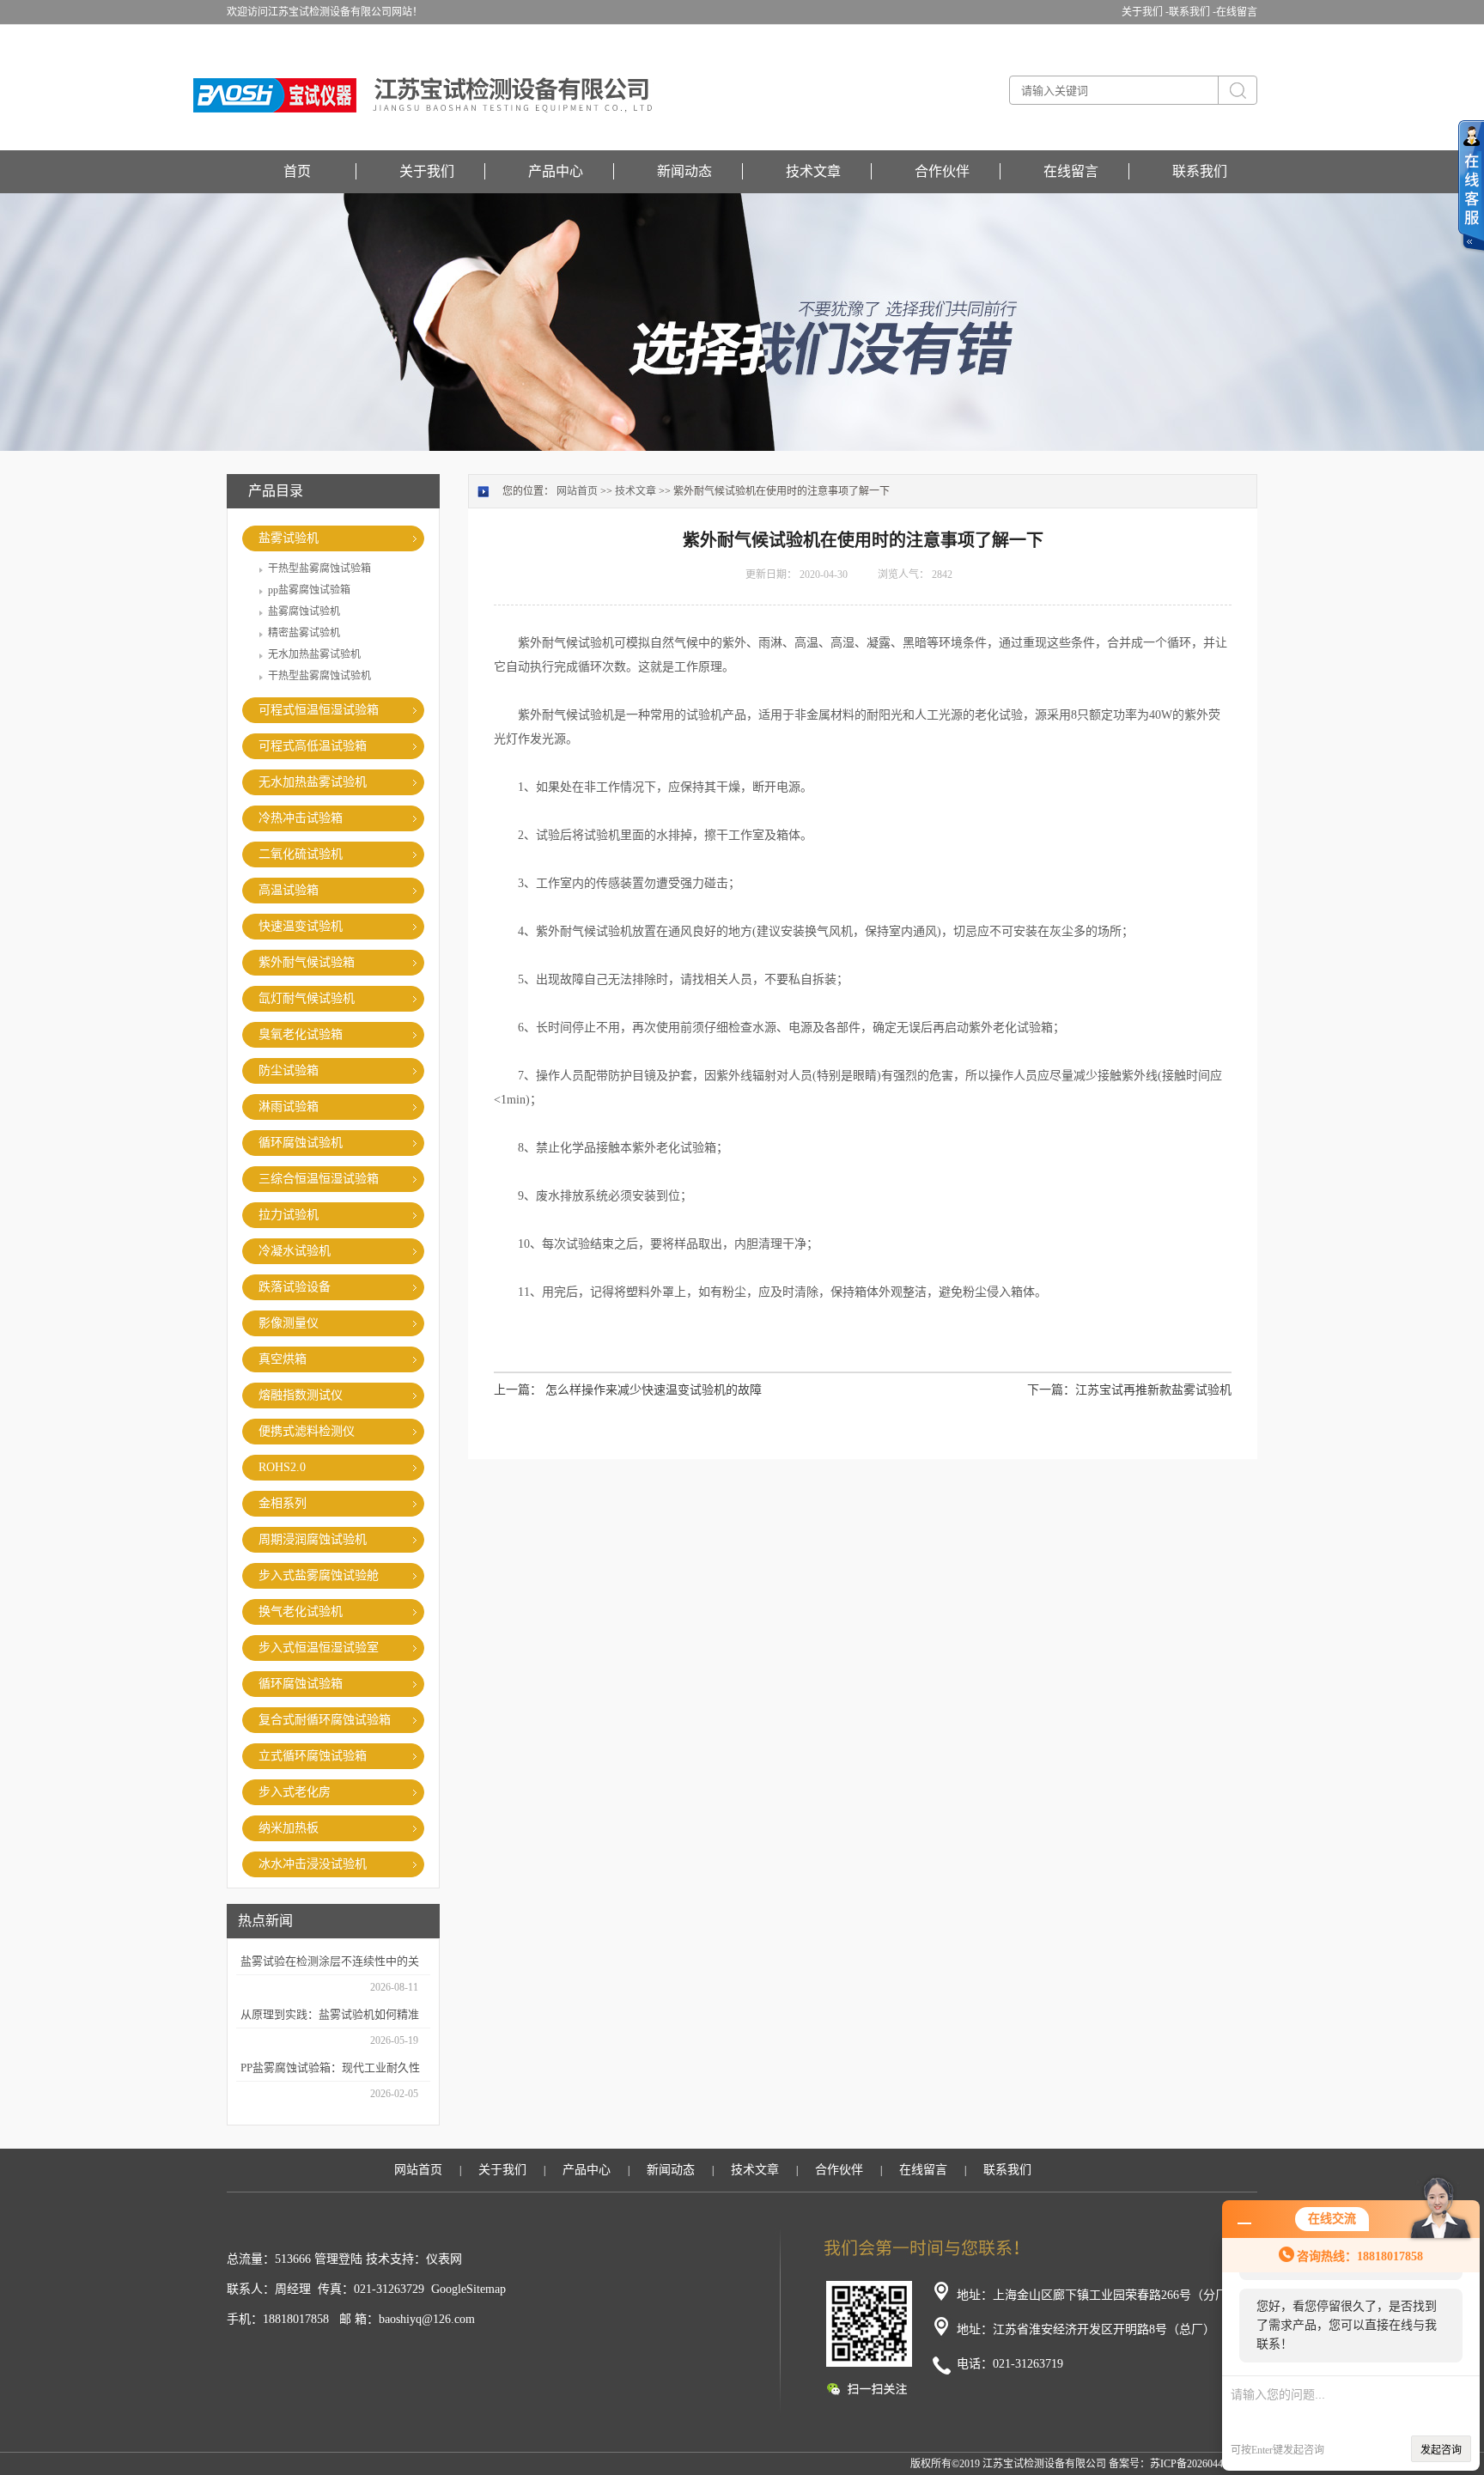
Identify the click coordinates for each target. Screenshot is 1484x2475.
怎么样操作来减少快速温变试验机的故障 (654, 1390)
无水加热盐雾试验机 (314, 654)
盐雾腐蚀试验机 (304, 611)
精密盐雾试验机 (304, 633)
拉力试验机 (289, 1215)
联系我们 (1200, 171)
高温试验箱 (289, 890)
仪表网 (444, 2259)
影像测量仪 (289, 1323)
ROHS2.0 (282, 1467)
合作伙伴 (942, 171)
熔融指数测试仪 (301, 1395)
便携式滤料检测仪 (307, 1431)
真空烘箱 (283, 1359)
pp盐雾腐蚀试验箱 (309, 590)
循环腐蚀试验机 (301, 1143)
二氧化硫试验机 (301, 854)
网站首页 (577, 491)
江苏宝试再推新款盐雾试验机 (1153, 1390)
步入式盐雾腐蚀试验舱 (319, 1575)
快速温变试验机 (301, 926)
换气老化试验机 (301, 1611)
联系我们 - (1192, 12)
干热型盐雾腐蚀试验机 (319, 676)
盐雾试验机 (289, 538)
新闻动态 (684, 171)
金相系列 (283, 1503)
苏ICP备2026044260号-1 (1204, 2464)
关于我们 (427, 171)
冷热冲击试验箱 (301, 818)
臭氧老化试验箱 (301, 1034)
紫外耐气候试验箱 (307, 962)
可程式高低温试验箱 (313, 746)
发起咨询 (1441, 2450)
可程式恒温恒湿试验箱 (319, 710)
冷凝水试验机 (295, 1251)
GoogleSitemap (468, 2289)
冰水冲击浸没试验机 (313, 1864)
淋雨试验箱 (289, 1107)
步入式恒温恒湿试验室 (319, 1648)
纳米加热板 (289, 1828)
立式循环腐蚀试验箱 (313, 1756)
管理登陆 (338, 2259)
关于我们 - (1145, 12)
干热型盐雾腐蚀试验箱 (319, 569)
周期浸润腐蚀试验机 (313, 1539)
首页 (297, 171)
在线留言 (1237, 12)
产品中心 (556, 171)
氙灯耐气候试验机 (307, 998)
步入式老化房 (295, 1792)
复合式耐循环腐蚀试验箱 (325, 1720)
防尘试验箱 (289, 1070)
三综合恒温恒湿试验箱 (319, 1179)
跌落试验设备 (295, 1287)
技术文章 (813, 171)
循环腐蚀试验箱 (301, 1684)
